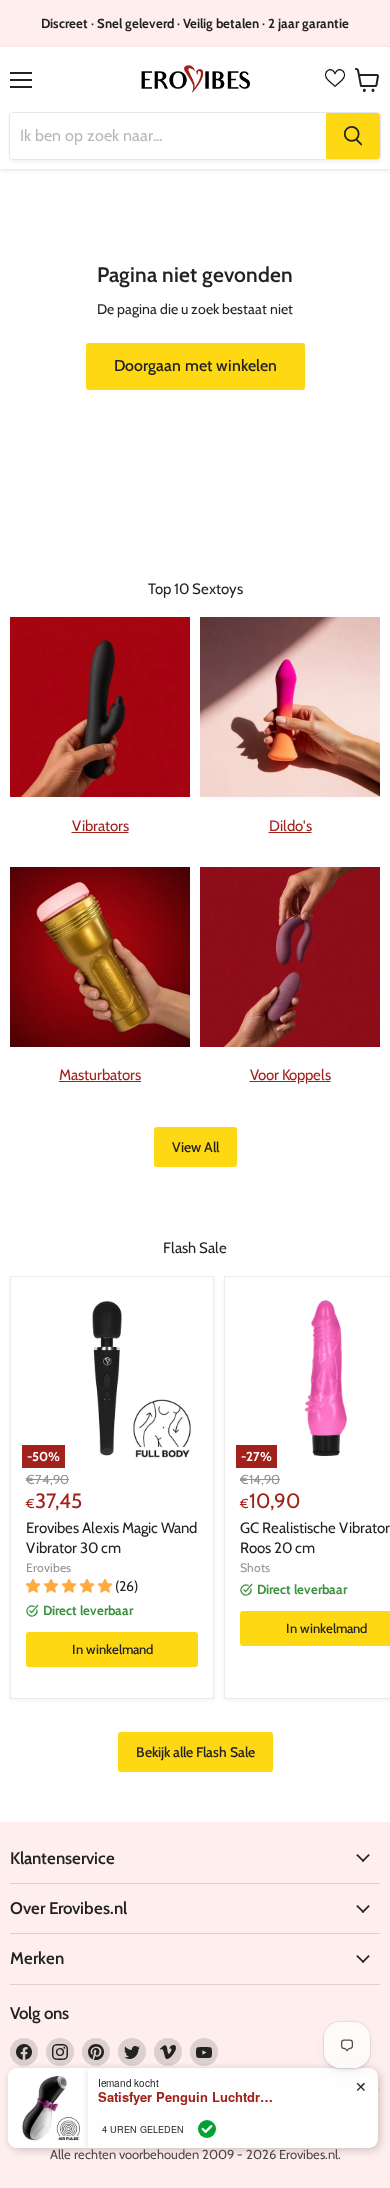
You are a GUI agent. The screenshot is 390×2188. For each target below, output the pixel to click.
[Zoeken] (353, 136)
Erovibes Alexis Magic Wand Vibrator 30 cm (111, 1538)
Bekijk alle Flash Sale (195, 1752)
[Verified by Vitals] (207, 2129)
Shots (255, 1567)
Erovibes (48, 1567)
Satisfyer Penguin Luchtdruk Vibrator (188, 2097)
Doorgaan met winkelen (195, 365)
